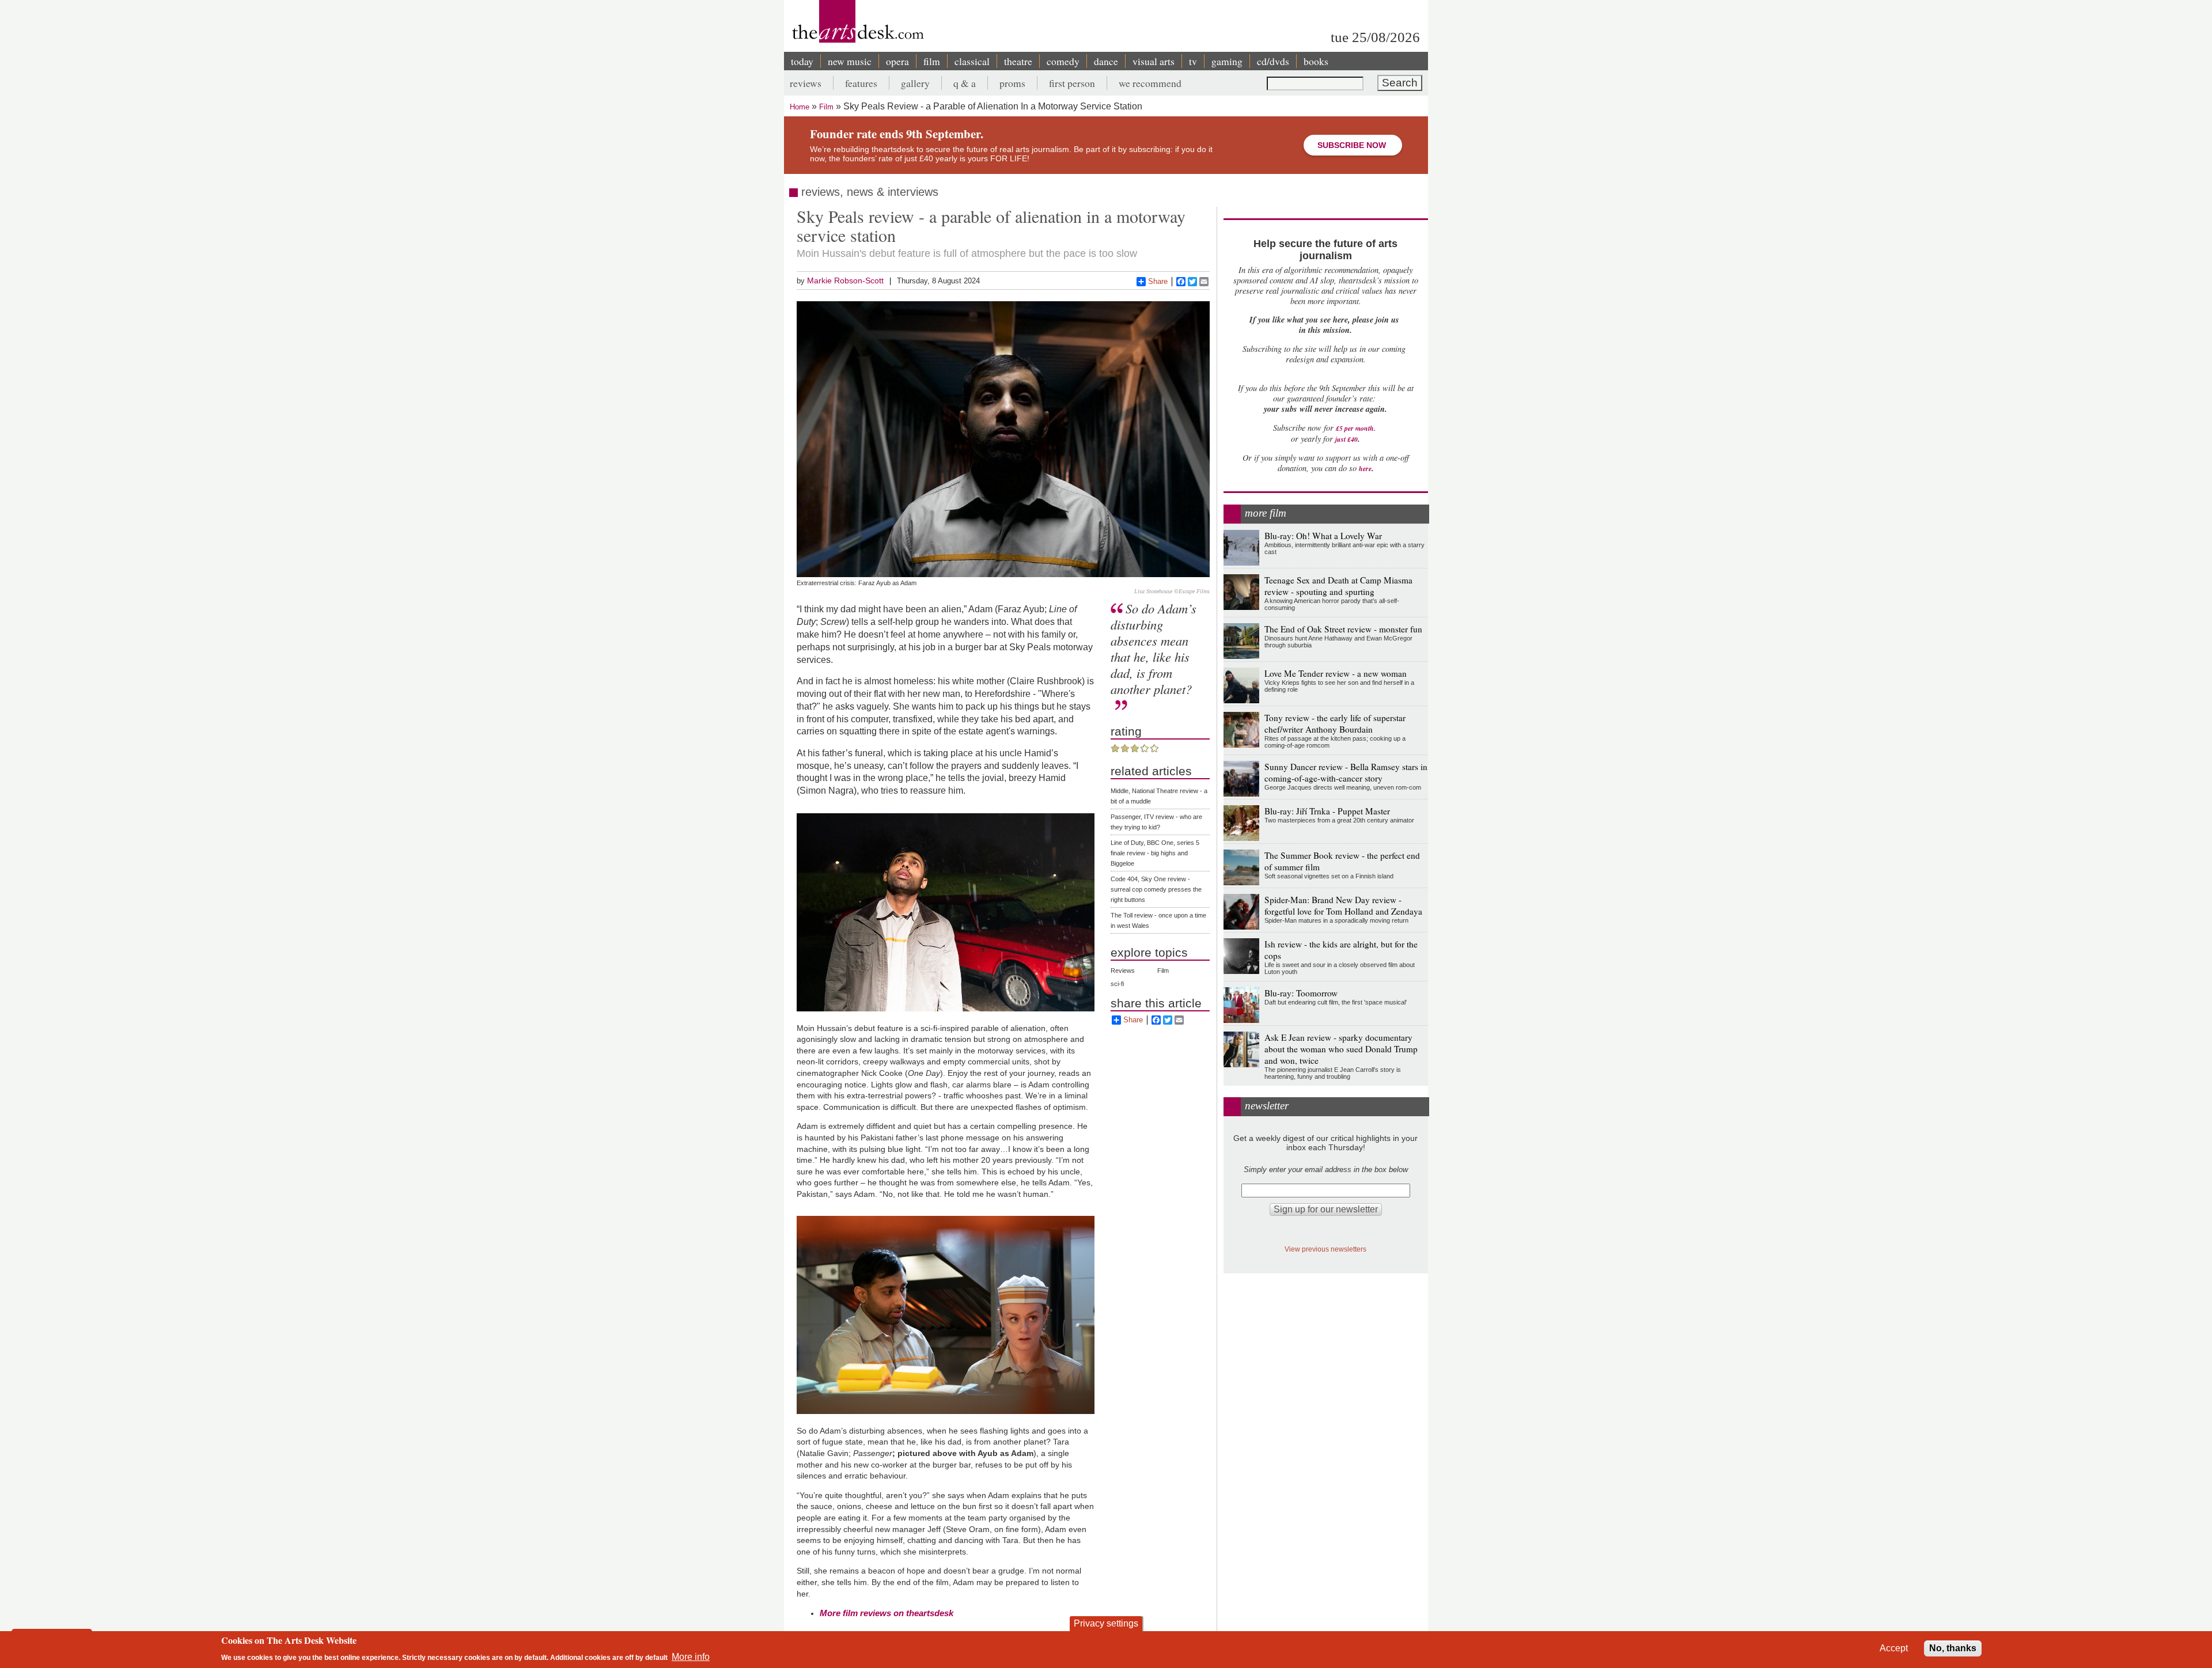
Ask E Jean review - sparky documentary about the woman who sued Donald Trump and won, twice (1341, 1049)
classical (972, 61)
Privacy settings (1106, 1623)
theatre (1018, 61)
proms (1012, 83)
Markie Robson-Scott (845, 280)
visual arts (1154, 61)
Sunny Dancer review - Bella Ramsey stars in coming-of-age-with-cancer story (1346, 772)
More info (691, 1657)
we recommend (1150, 83)
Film (826, 107)
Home (800, 107)
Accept (1894, 1648)
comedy (1063, 61)
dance (1106, 61)
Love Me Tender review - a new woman (1336, 673)
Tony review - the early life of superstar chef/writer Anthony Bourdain (1335, 723)
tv (1193, 61)
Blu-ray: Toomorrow (1301, 993)
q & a (965, 83)
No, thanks (1953, 1648)
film (932, 61)
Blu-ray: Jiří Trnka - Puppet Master (1327, 811)
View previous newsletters (1325, 1249)
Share (1158, 281)
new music (850, 61)
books (1316, 61)
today (802, 61)
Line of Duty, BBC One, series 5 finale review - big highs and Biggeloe (1155, 853)
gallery (915, 83)
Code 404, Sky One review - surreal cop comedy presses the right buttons (1156, 889)
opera (897, 61)
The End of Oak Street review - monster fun (1343, 629)
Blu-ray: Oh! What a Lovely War (1323, 536)
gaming (1227, 61)
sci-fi (1117, 984)
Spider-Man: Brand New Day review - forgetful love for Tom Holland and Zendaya (1343, 905)
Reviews (1123, 971)
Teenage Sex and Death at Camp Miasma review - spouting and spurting (1338, 586)
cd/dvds (1273, 61)
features (861, 83)
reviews (806, 83)
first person (1072, 83)
